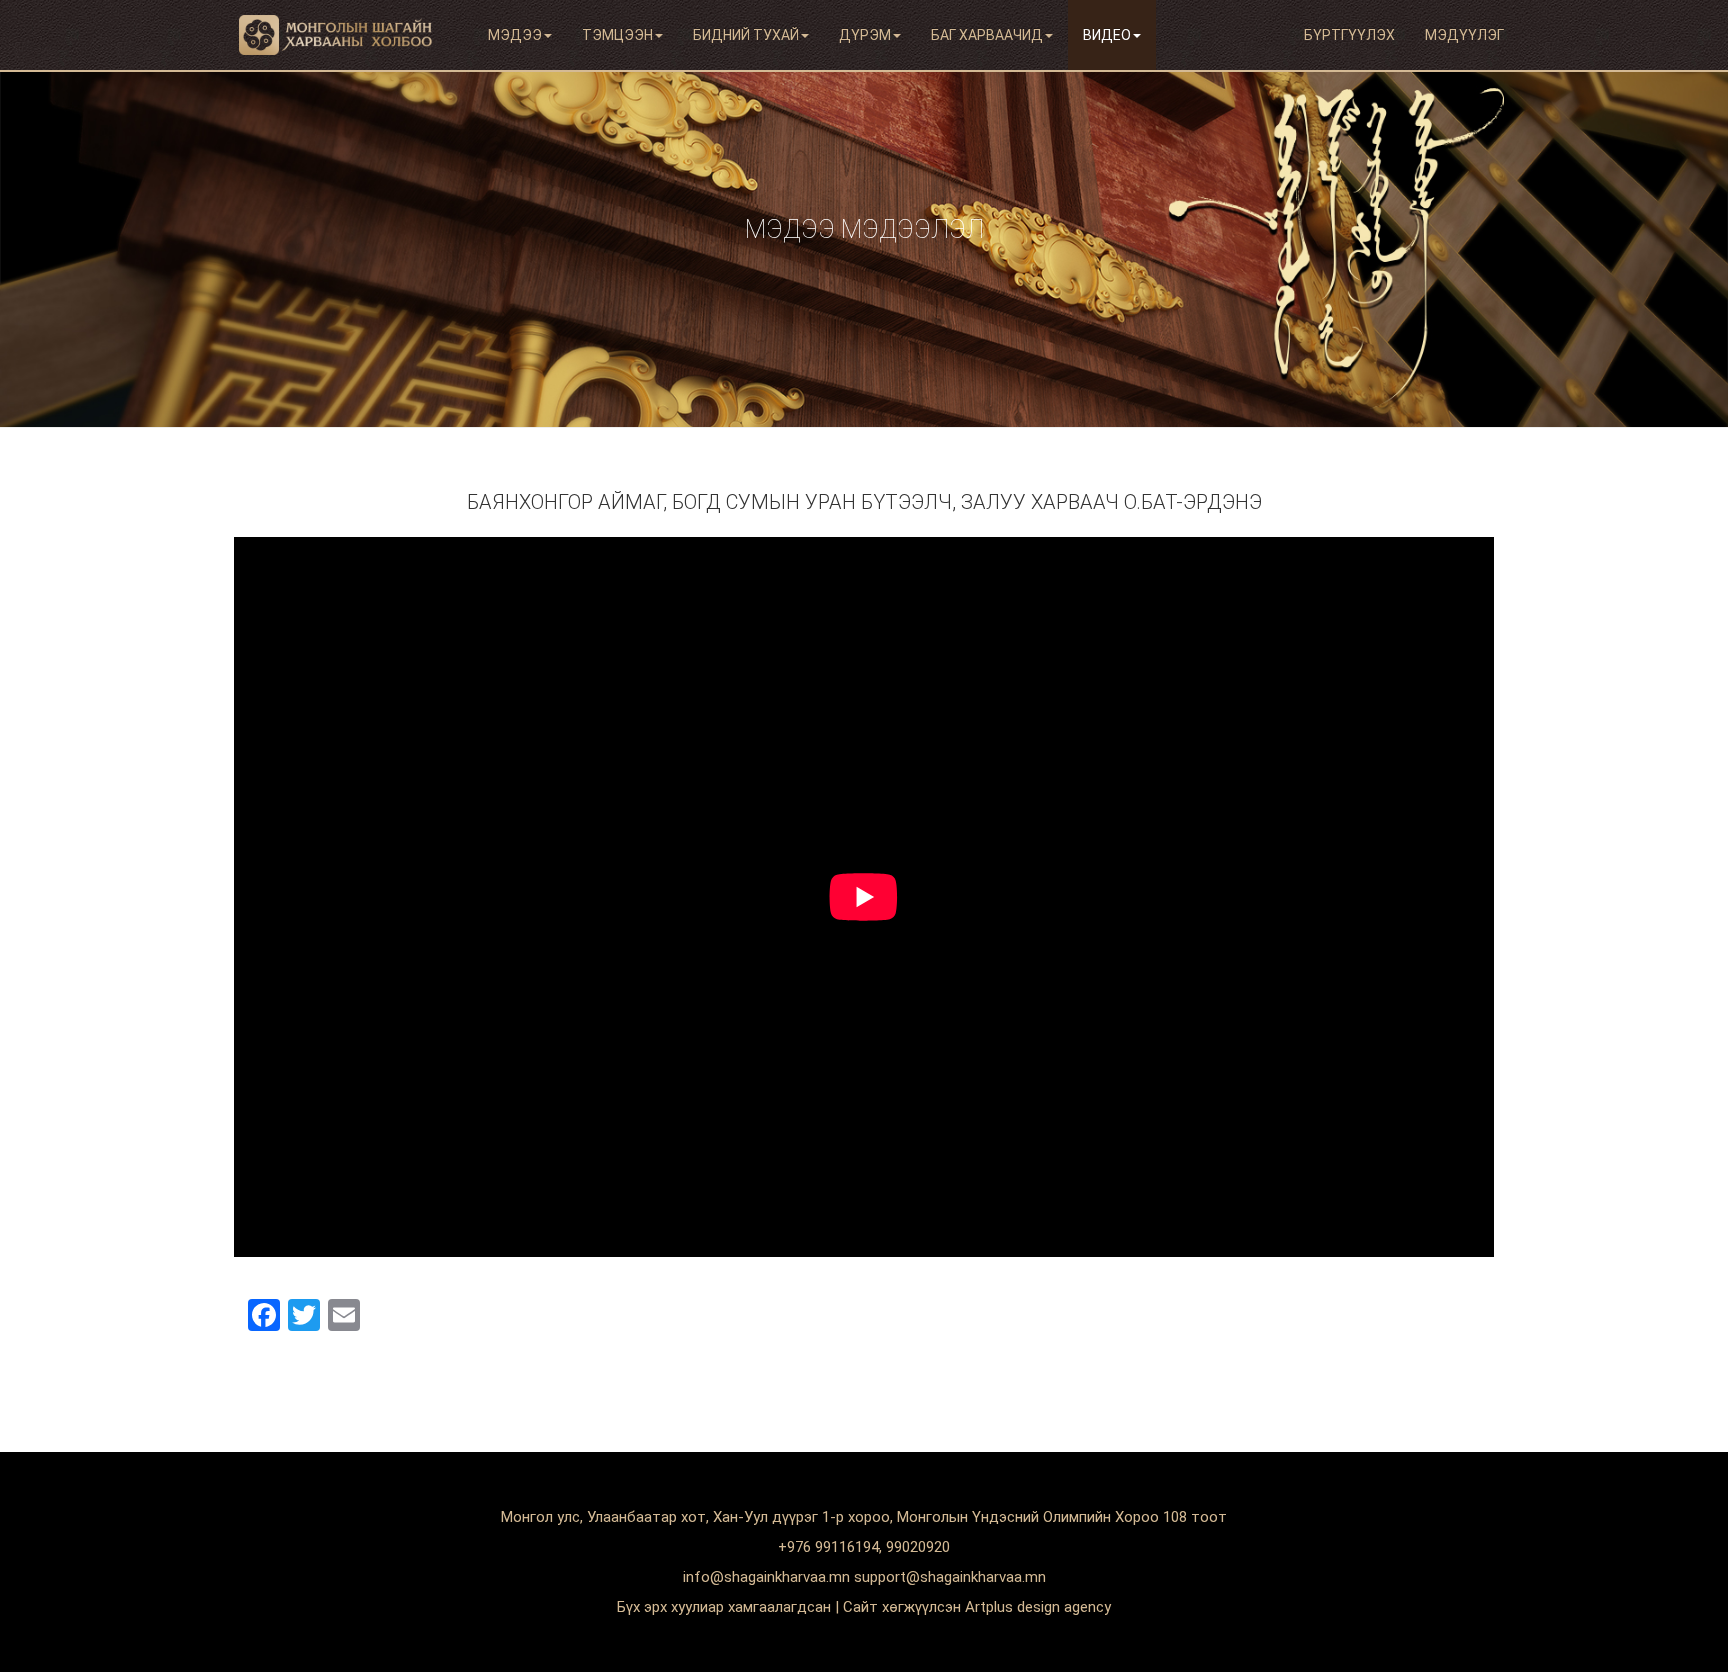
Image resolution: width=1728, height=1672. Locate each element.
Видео (1107, 35)
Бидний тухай (746, 35)
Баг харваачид (987, 35)
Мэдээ (515, 35)
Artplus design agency (1038, 1607)
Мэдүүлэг (1464, 35)
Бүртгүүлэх (1349, 35)
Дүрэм (865, 35)
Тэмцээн (617, 35)
